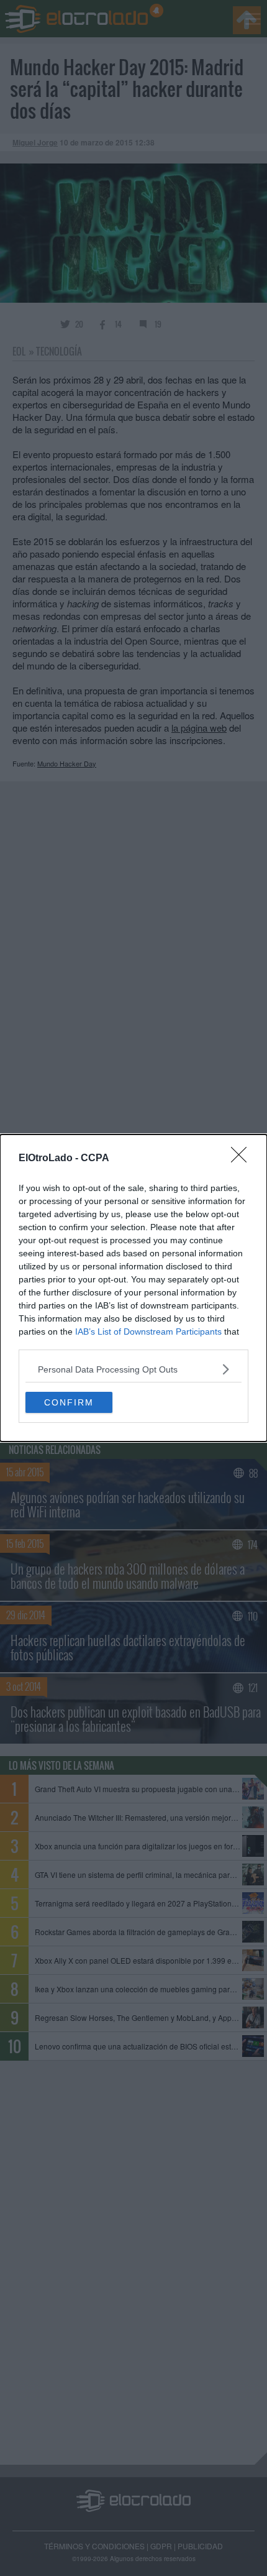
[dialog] (133, 1288)
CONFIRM (69, 1402)
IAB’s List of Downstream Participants (148, 1332)
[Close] (243, 1159)
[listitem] (133, 1369)
